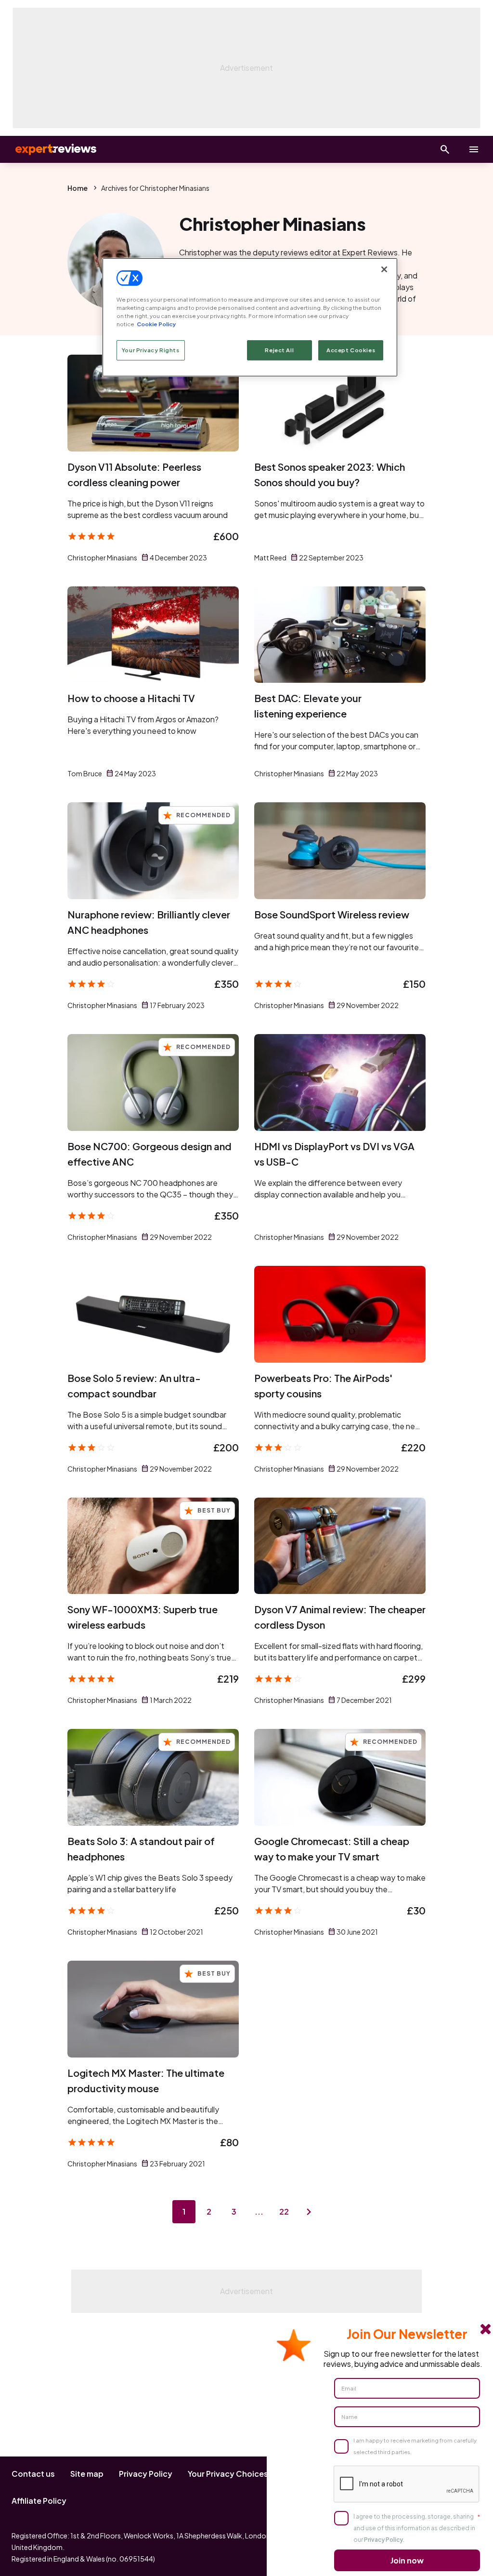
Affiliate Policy (39, 2501)
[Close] (384, 269)
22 (284, 2211)
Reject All (279, 350)
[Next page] (309, 2212)
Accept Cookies (351, 350)
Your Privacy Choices (228, 2474)
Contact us (33, 2474)
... (259, 2211)
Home (78, 188)
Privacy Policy (146, 2474)
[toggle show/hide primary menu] (474, 149)
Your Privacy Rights (151, 350)
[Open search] (445, 149)
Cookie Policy (156, 324)
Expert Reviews (48, 149)
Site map (87, 2474)
